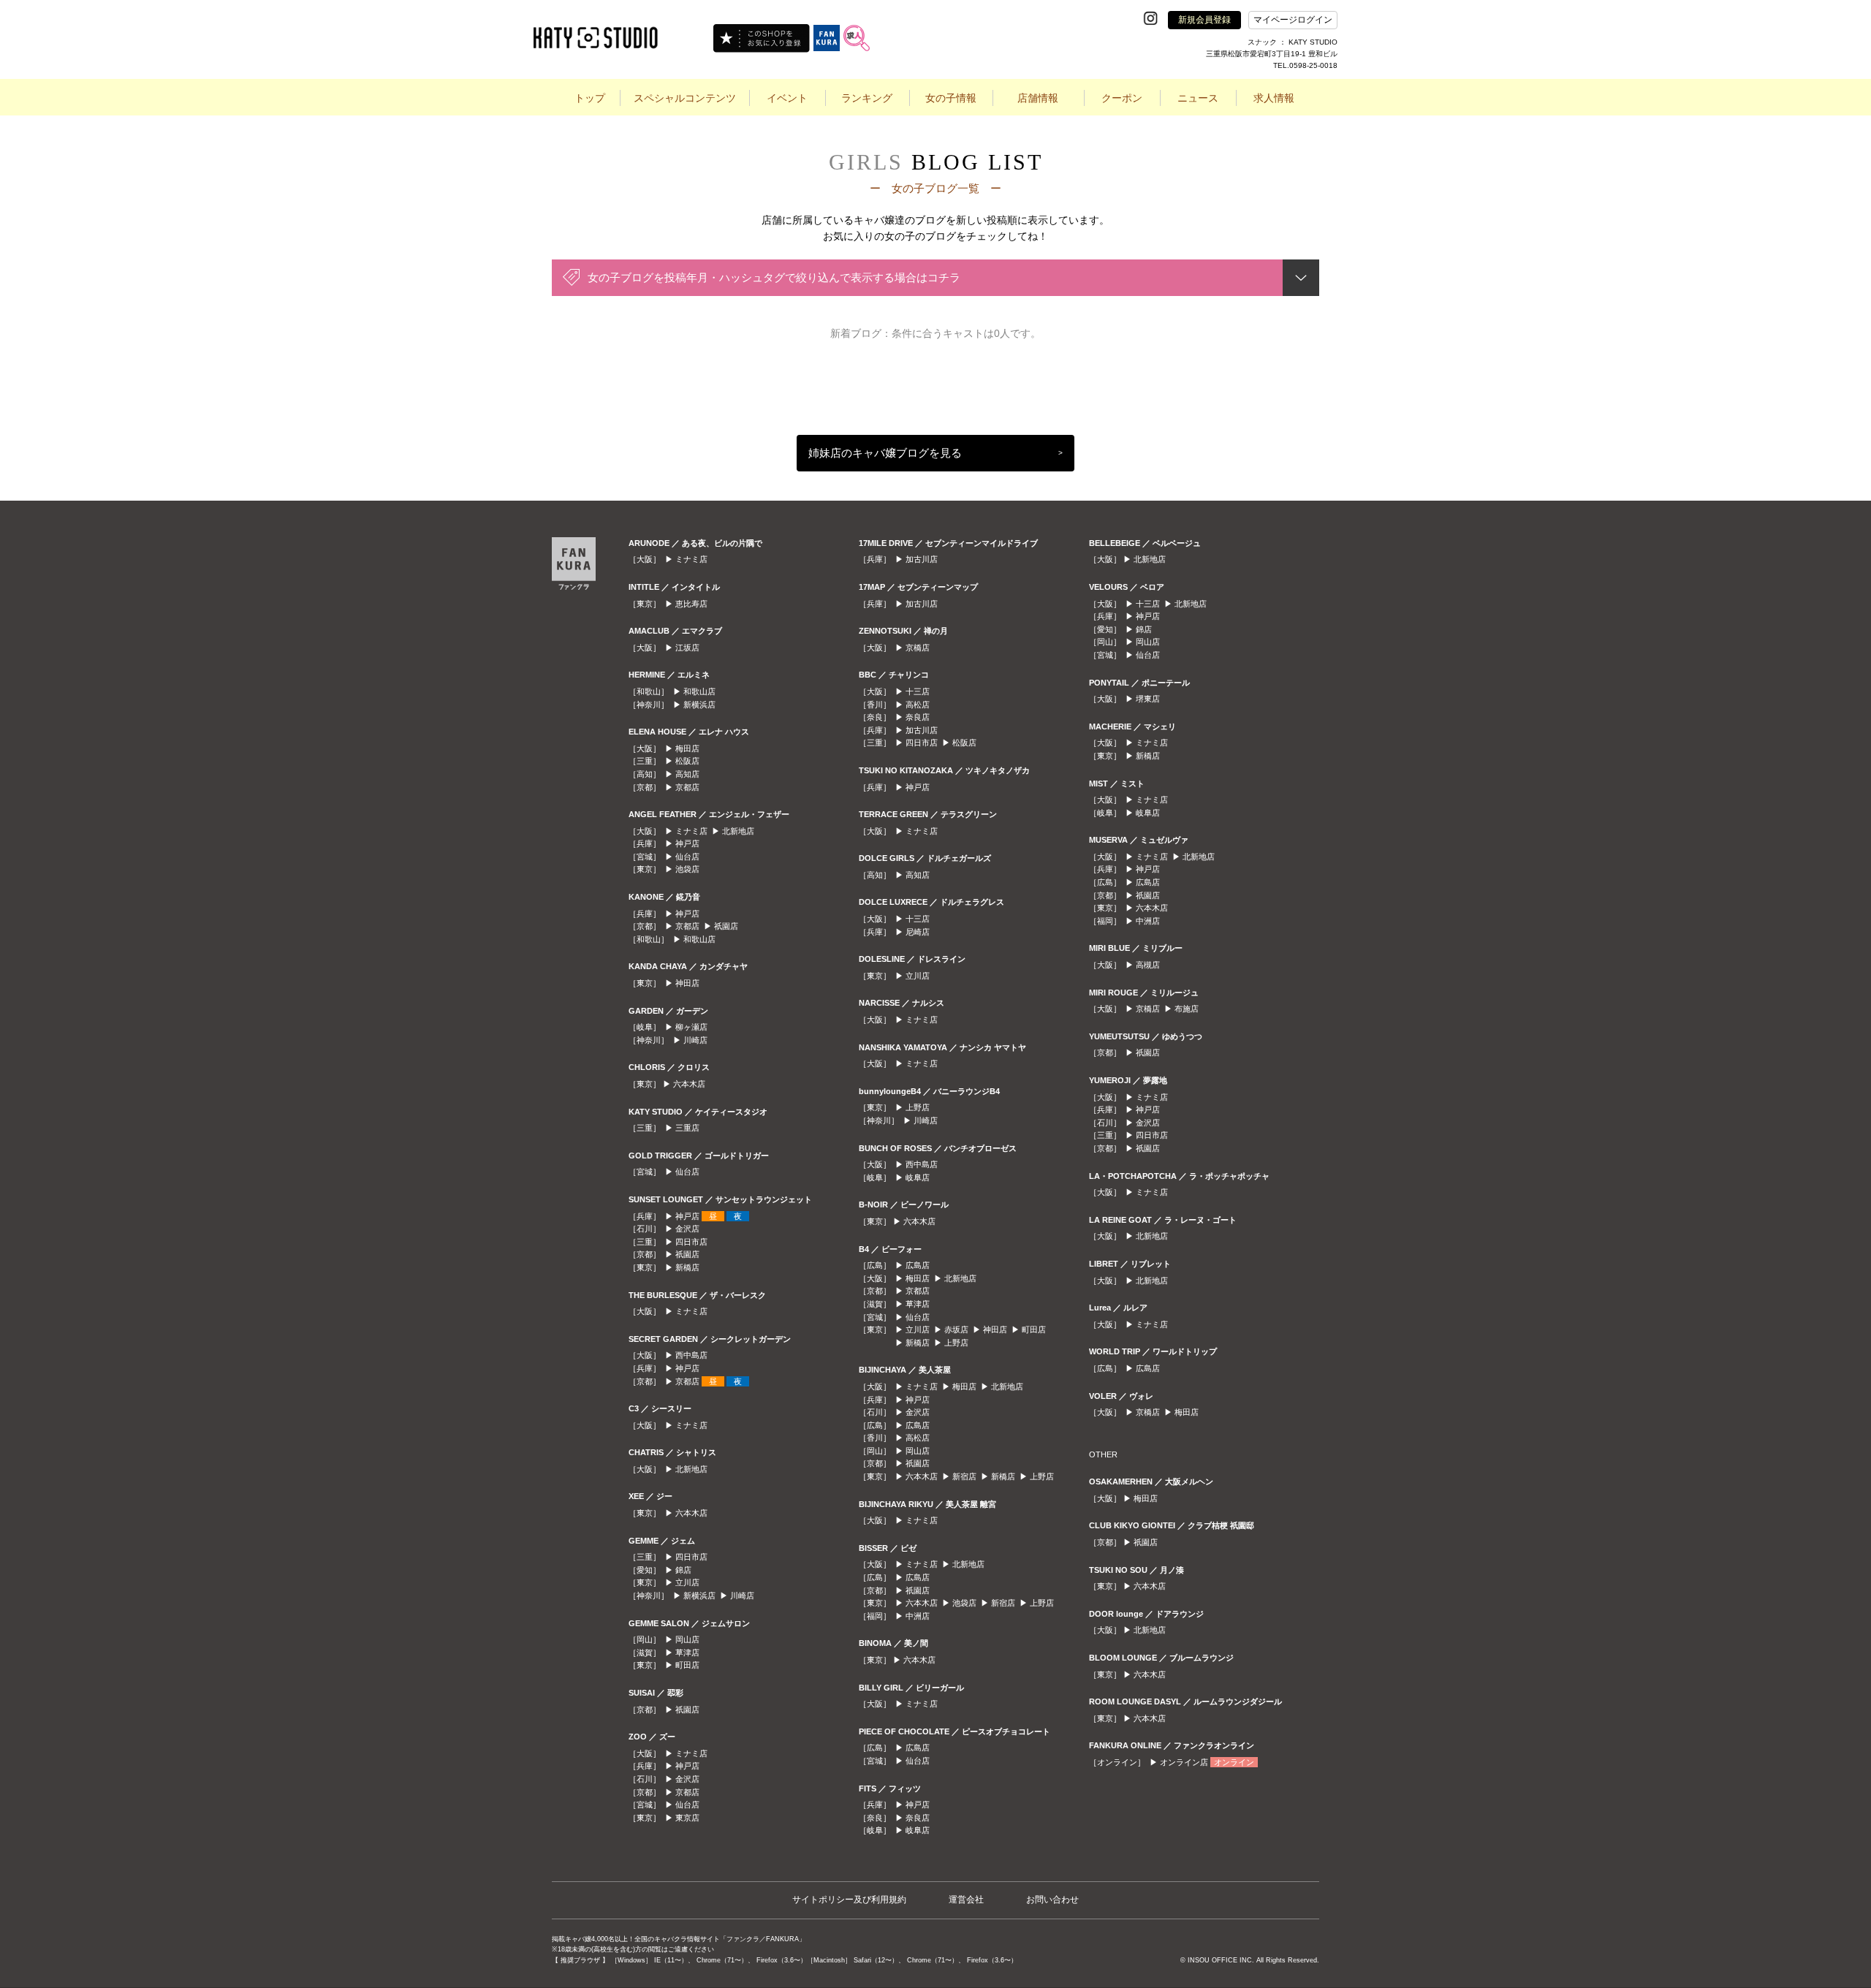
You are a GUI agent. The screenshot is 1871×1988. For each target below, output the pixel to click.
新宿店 (964, 1476)
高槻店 (1148, 965)
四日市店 (691, 1242)
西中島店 (691, 1355)
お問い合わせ (1052, 1900)
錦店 (683, 1570)
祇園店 (726, 926)
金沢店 (687, 1229)
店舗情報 (1038, 98)
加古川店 (922, 559)
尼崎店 (918, 932)
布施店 (1187, 1009)
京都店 (687, 787)
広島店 (918, 1265)
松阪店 (687, 761)
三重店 (687, 1128)
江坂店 (687, 648)
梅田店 (687, 748)
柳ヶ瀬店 (691, 1027)
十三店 (918, 691)
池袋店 (687, 869)
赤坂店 (956, 1329)
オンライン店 (1184, 1762)
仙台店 (687, 857)
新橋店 (687, 1267)
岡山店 (687, 1639)
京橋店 (918, 648)
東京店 (687, 1818)
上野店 (918, 1107)
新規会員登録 (1204, 20)
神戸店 (687, 843)
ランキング (867, 98)
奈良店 (918, 717)
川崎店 (695, 1040)
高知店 (687, 774)
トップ (590, 98)
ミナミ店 (691, 559)
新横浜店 (699, 705)
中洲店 (918, 1616)
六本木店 (689, 1084)
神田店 (687, 983)
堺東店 (1148, 699)
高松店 (918, 705)
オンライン (1234, 1762)
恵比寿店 (691, 604)
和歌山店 (699, 691)
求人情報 (1274, 98)
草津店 (687, 1653)
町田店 (687, 1665)
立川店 (687, 1582)
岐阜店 (918, 1177)
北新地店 (738, 831)
